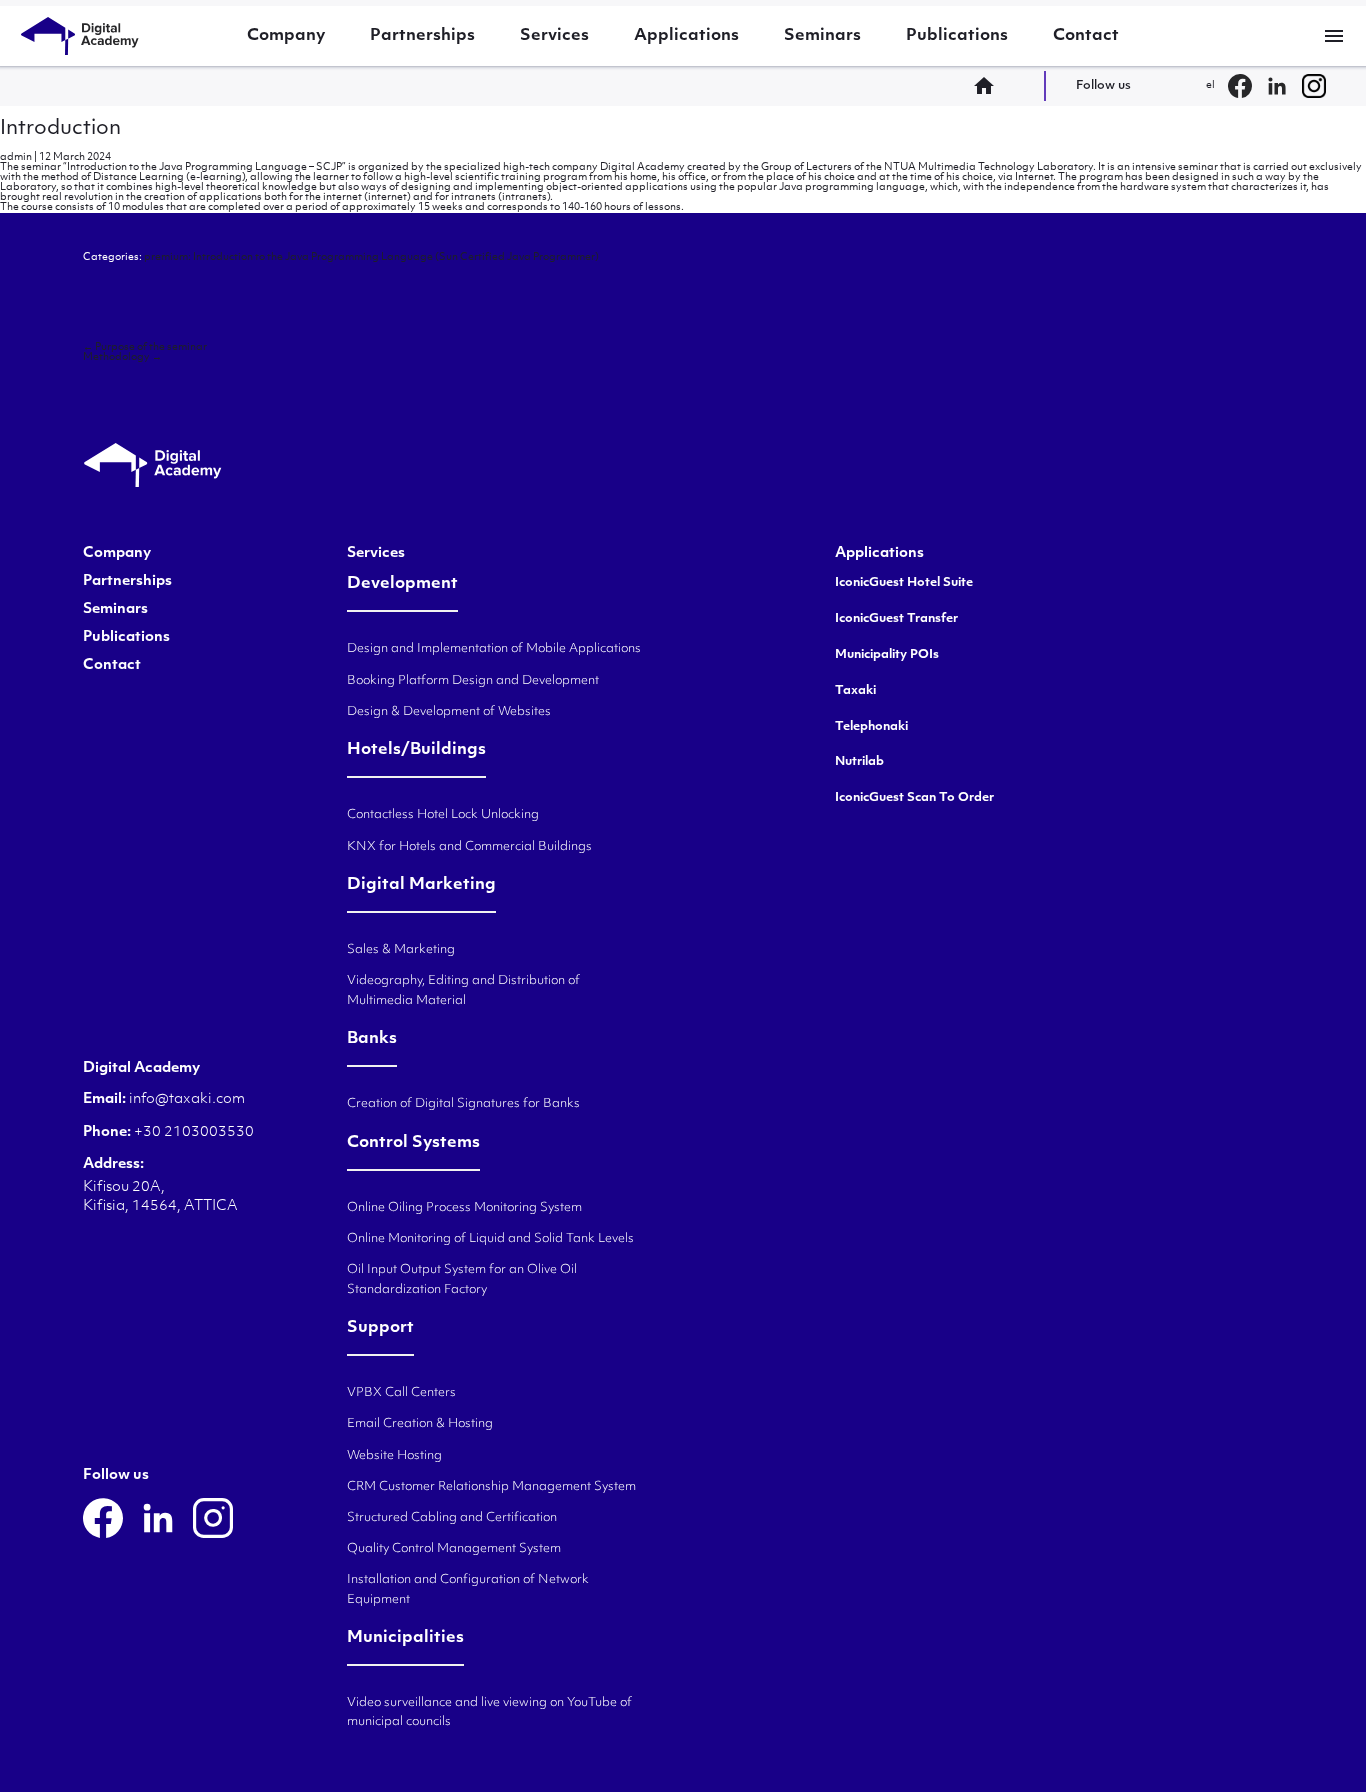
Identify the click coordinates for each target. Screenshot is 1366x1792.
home (990, 86)
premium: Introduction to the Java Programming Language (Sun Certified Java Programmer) (371, 257)
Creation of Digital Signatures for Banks (463, 1104)
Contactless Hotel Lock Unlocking (443, 815)
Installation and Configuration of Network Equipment (468, 1589)
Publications (957, 36)
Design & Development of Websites (449, 712)
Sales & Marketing (401, 950)
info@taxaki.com (187, 1099)
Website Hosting (394, 1456)
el (1210, 85)
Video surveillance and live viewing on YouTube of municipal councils (489, 1712)
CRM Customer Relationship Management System (491, 1487)
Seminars (822, 36)
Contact (1086, 36)
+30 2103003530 (192, 1132)
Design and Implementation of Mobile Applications (494, 649)
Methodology (122, 357)
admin (16, 157)
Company (286, 36)
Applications (686, 36)
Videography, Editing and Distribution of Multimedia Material (463, 990)
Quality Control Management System (454, 1549)
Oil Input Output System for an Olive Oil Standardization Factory (462, 1279)
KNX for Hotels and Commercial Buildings (469, 847)
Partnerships (422, 36)
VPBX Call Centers (401, 1393)
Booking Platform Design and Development (473, 681)
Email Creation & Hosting (420, 1424)
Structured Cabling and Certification (452, 1518)
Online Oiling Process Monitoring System (464, 1208)
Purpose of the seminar (145, 347)
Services (554, 36)
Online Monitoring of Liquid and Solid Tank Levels (490, 1239)
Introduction (60, 129)
